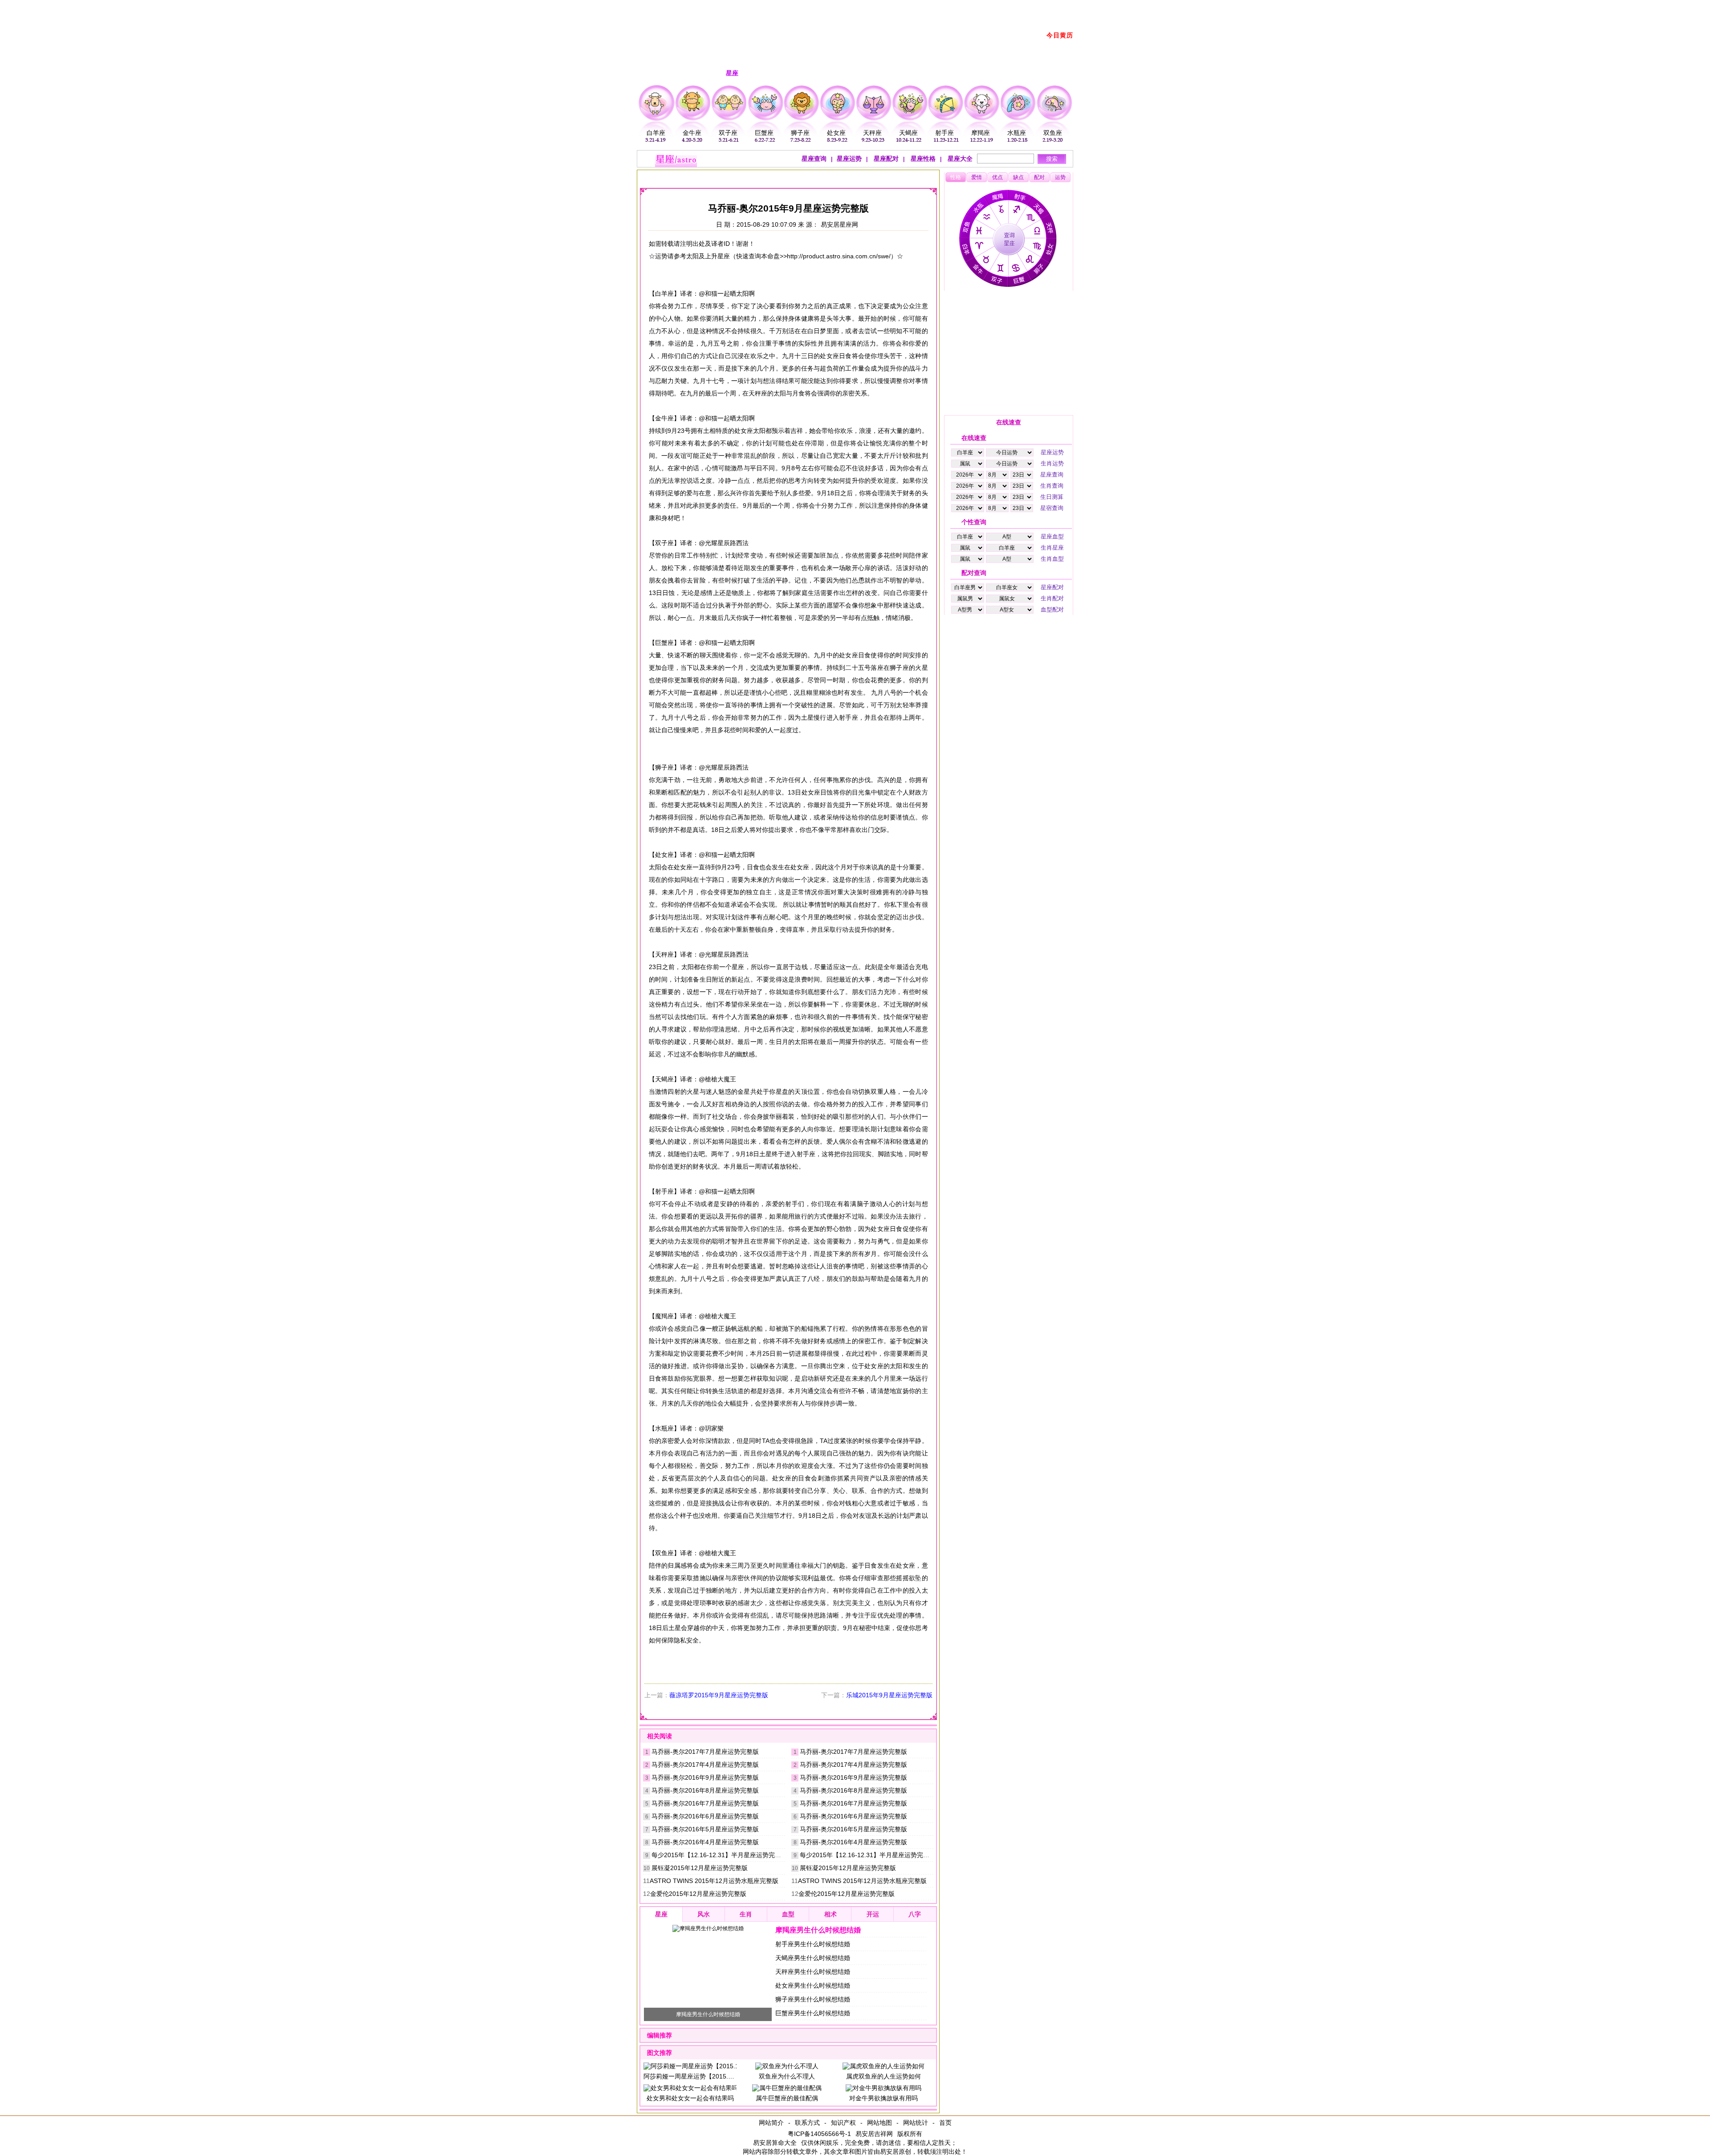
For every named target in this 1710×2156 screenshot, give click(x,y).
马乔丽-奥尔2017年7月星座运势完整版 (705, 1752)
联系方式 (807, 2123)
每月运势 (780, 177)
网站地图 (879, 2123)
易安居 (686, 177)
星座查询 (814, 159)
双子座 (728, 133)
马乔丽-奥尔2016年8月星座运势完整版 (705, 1790)
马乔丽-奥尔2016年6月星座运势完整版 (705, 1816)
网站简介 (771, 2123)
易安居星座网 (839, 224)
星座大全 (959, 159)
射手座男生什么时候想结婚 (813, 1944)
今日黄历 (1060, 35)
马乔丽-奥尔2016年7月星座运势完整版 (705, 1803)
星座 (713, 177)
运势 (1060, 177)
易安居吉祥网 (874, 2134)
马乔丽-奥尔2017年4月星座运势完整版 (705, 1765)
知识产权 (843, 2123)
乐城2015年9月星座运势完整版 (889, 1695)
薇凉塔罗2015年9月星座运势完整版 (719, 1695)
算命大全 (784, 2143)
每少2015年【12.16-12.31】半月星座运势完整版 (719, 1855)
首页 (945, 2123)
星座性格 (922, 159)
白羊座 (656, 133)
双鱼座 (1053, 133)
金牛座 (692, 133)
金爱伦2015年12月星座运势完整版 (698, 1894)
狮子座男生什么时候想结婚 (813, 1999)
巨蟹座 (764, 133)
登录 (969, 5)
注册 (950, 5)
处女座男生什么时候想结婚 (813, 1985)
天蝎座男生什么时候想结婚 (813, 1958)
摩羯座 (981, 133)
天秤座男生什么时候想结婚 (813, 1972)
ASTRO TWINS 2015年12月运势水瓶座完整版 (714, 1881)
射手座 (945, 133)
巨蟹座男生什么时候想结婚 (813, 2013)
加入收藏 (1026, 5)
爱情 (977, 177)
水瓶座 (1017, 133)
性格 (956, 177)
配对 (1039, 177)
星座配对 (885, 159)
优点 (997, 177)
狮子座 (800, 133)
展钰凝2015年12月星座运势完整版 (700, 1868)
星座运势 (849, 159)
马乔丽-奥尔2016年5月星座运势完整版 (705, 1829)
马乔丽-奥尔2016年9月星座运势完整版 (705, 1777)
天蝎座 (908, 133)
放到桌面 (995, 5)
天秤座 (872, 133)
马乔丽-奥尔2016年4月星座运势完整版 (705, 1842)
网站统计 (916, 2123)
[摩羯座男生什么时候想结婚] (708, 1928)
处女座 (836, 133)
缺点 (1018, 177)
